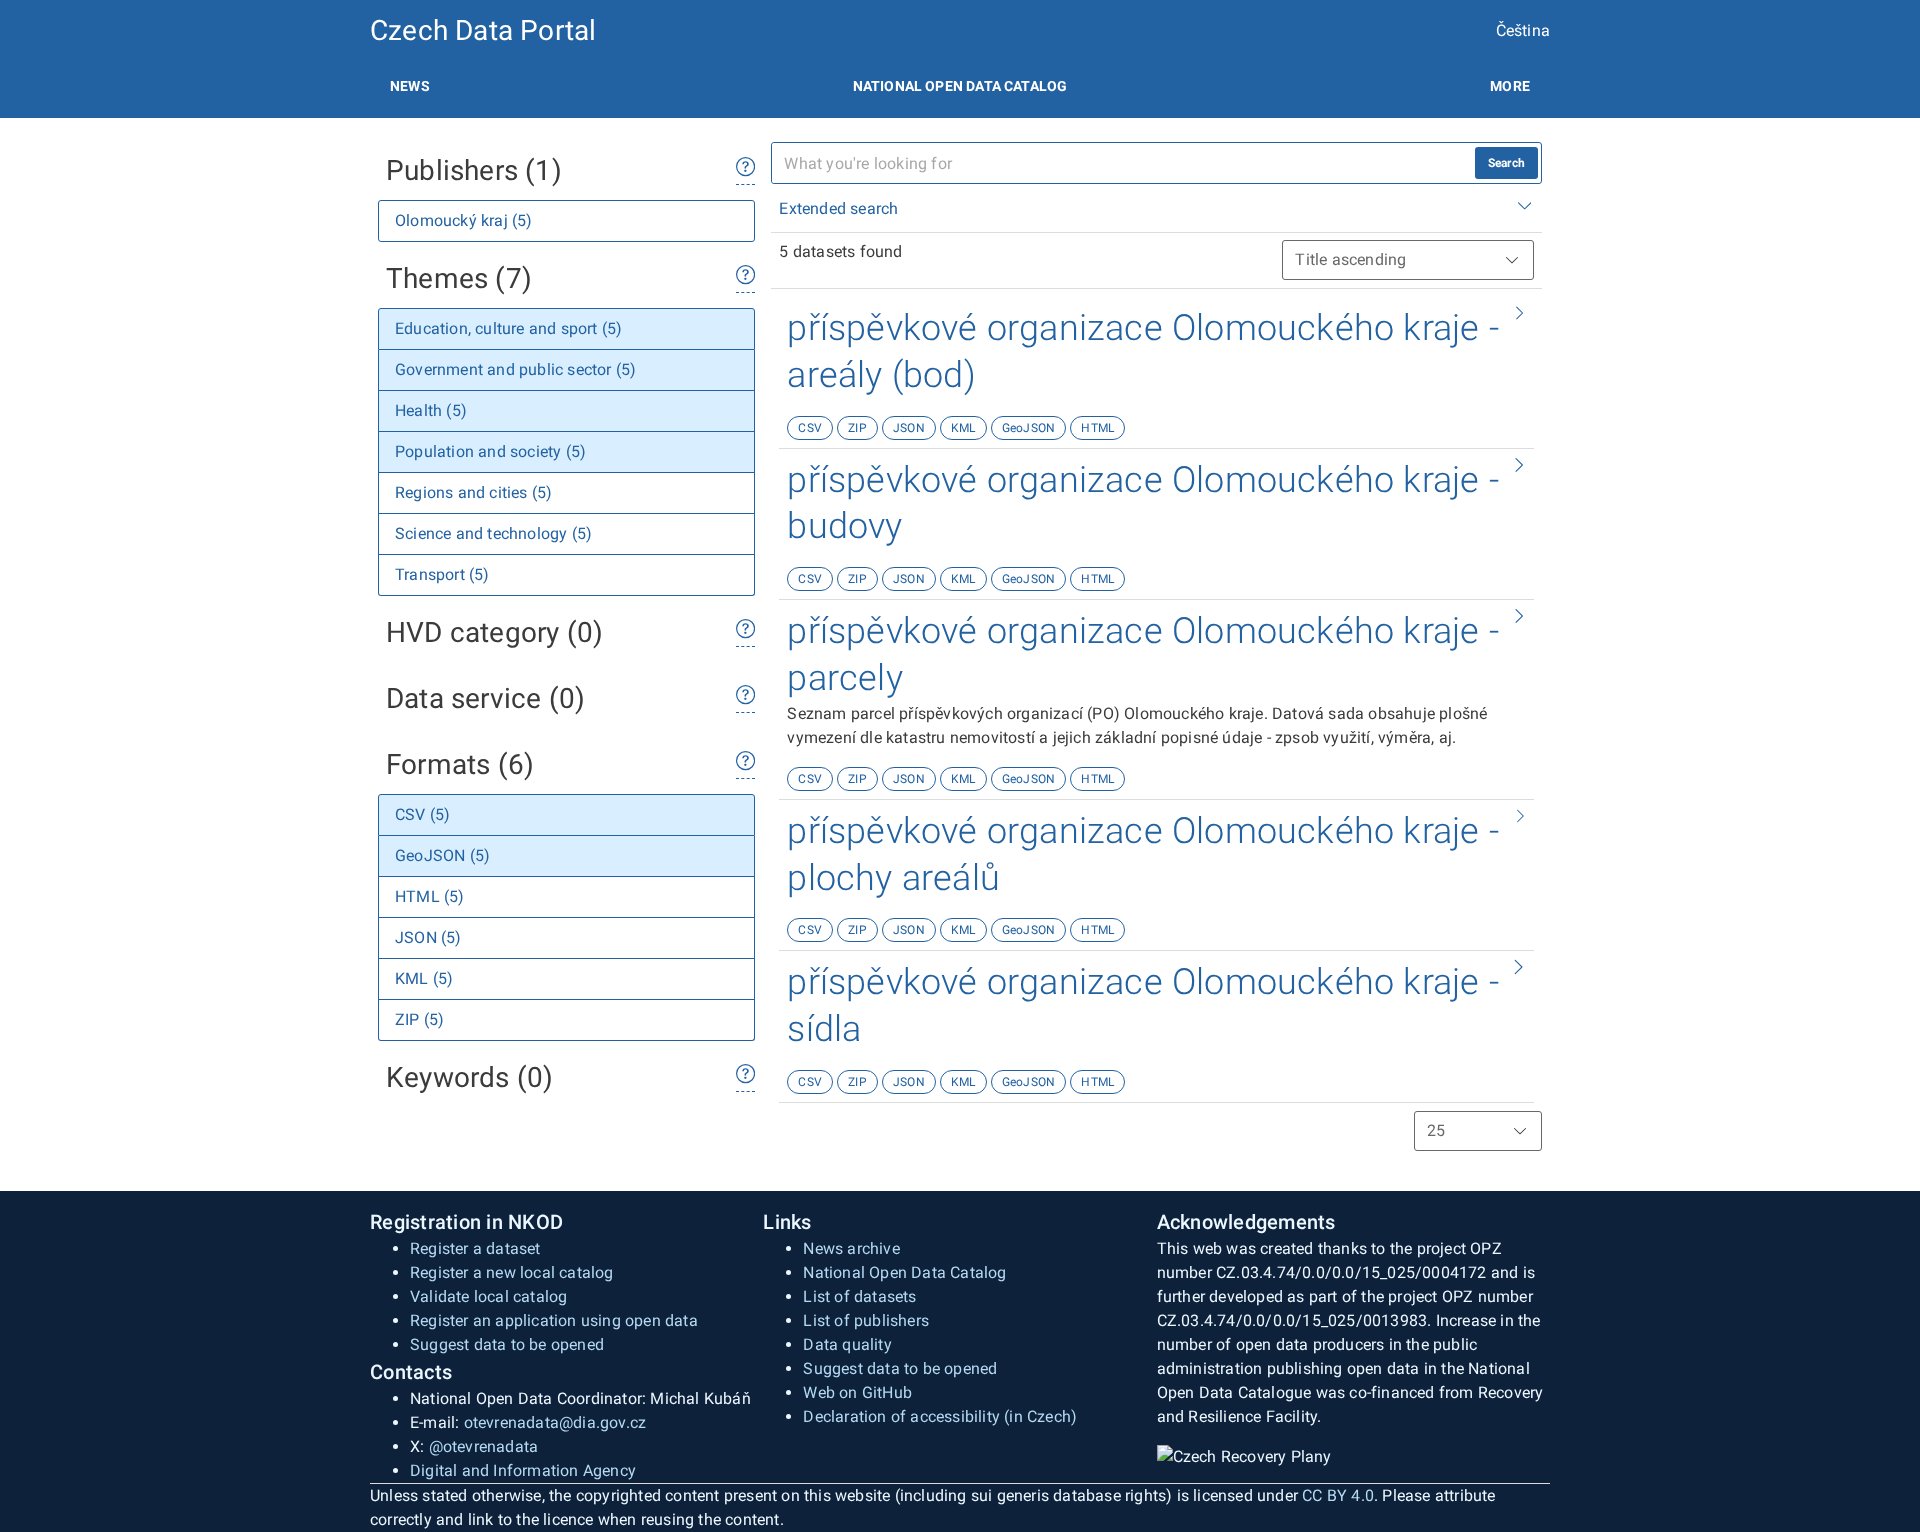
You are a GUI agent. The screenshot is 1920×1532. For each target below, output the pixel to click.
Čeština (1523, 30)
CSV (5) (422, 814)
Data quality (847, 1344)
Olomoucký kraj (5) (464, 220)
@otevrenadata (484, 1446)
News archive (851, 1248)
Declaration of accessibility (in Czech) (940, 1416)
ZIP (857, 428)
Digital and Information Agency (523, 1470)
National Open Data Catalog (904, 1272)
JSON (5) (428, 937)
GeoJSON (1028, 428)
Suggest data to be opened (507, 1344)
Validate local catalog (488, 1296)
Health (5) (431, 410)
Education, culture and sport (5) (508, 328)
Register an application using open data (554, 1320)
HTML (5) (430, 896)
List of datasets (859, 1296)
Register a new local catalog (512, 1272)
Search (1506, 163)
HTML (1097, 428)
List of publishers (866, 1320)
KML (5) (424, 978)
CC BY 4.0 (1338, 1495)
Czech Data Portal (483, 30)
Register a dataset (475, 1248)
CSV (810, 428)
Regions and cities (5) (473, 492)
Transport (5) (442, 574)
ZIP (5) (419, 1019)
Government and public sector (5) (515, 369)
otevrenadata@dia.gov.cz (555, 1422)
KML (963, 428)
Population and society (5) (490, 451)
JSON (909, 428)
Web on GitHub (857, 1392)
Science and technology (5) (493, 533)
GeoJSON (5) (442, 855)
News (410, 86)
